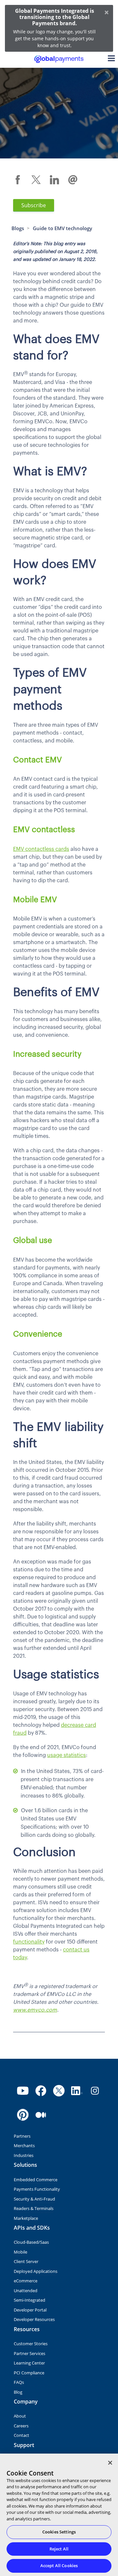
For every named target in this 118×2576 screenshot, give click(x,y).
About (20, 2416)
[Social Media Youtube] (23, 2091)
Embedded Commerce (36, 2180)
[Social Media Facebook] (41, 2091)
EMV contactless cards (41, 849)
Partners (22, 2136)
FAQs (19, 2382)
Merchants (24, 2146)
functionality (29, 1942)
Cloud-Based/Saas (31, 2242)
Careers (21, 2426)
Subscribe (34, 205)
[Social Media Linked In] (77, 2091)
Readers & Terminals (34, 2208)
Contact (21, 2435)
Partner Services (29, 2353)
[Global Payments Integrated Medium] (41, 2115)
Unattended (26, 2291)
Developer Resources (34, 2319)
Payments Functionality (37, 2189)
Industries (24, 2155)
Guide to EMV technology (62, 228)
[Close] (110, 2463)
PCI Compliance (29, 2373)
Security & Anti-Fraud (34, 2199)
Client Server (26, 2261)
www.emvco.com (35, 2010)
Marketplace (26, 2218)
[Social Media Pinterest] (23, 2115)
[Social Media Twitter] (59, 2091)
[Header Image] (59, 59)
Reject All (59, 2549)
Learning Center (29, 2363)
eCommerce (26, 2281)
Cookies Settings (59, 2532)
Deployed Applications (36, 2271)
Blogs (18, 228)
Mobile (20, 2252)
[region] (59, 2515)
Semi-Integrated (29, 2300)
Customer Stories (31, 2344)
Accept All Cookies (59, 2566)
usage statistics (67, 1755)
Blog (18, 2392)
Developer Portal (30, 2310)
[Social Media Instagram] (95, 2091)
